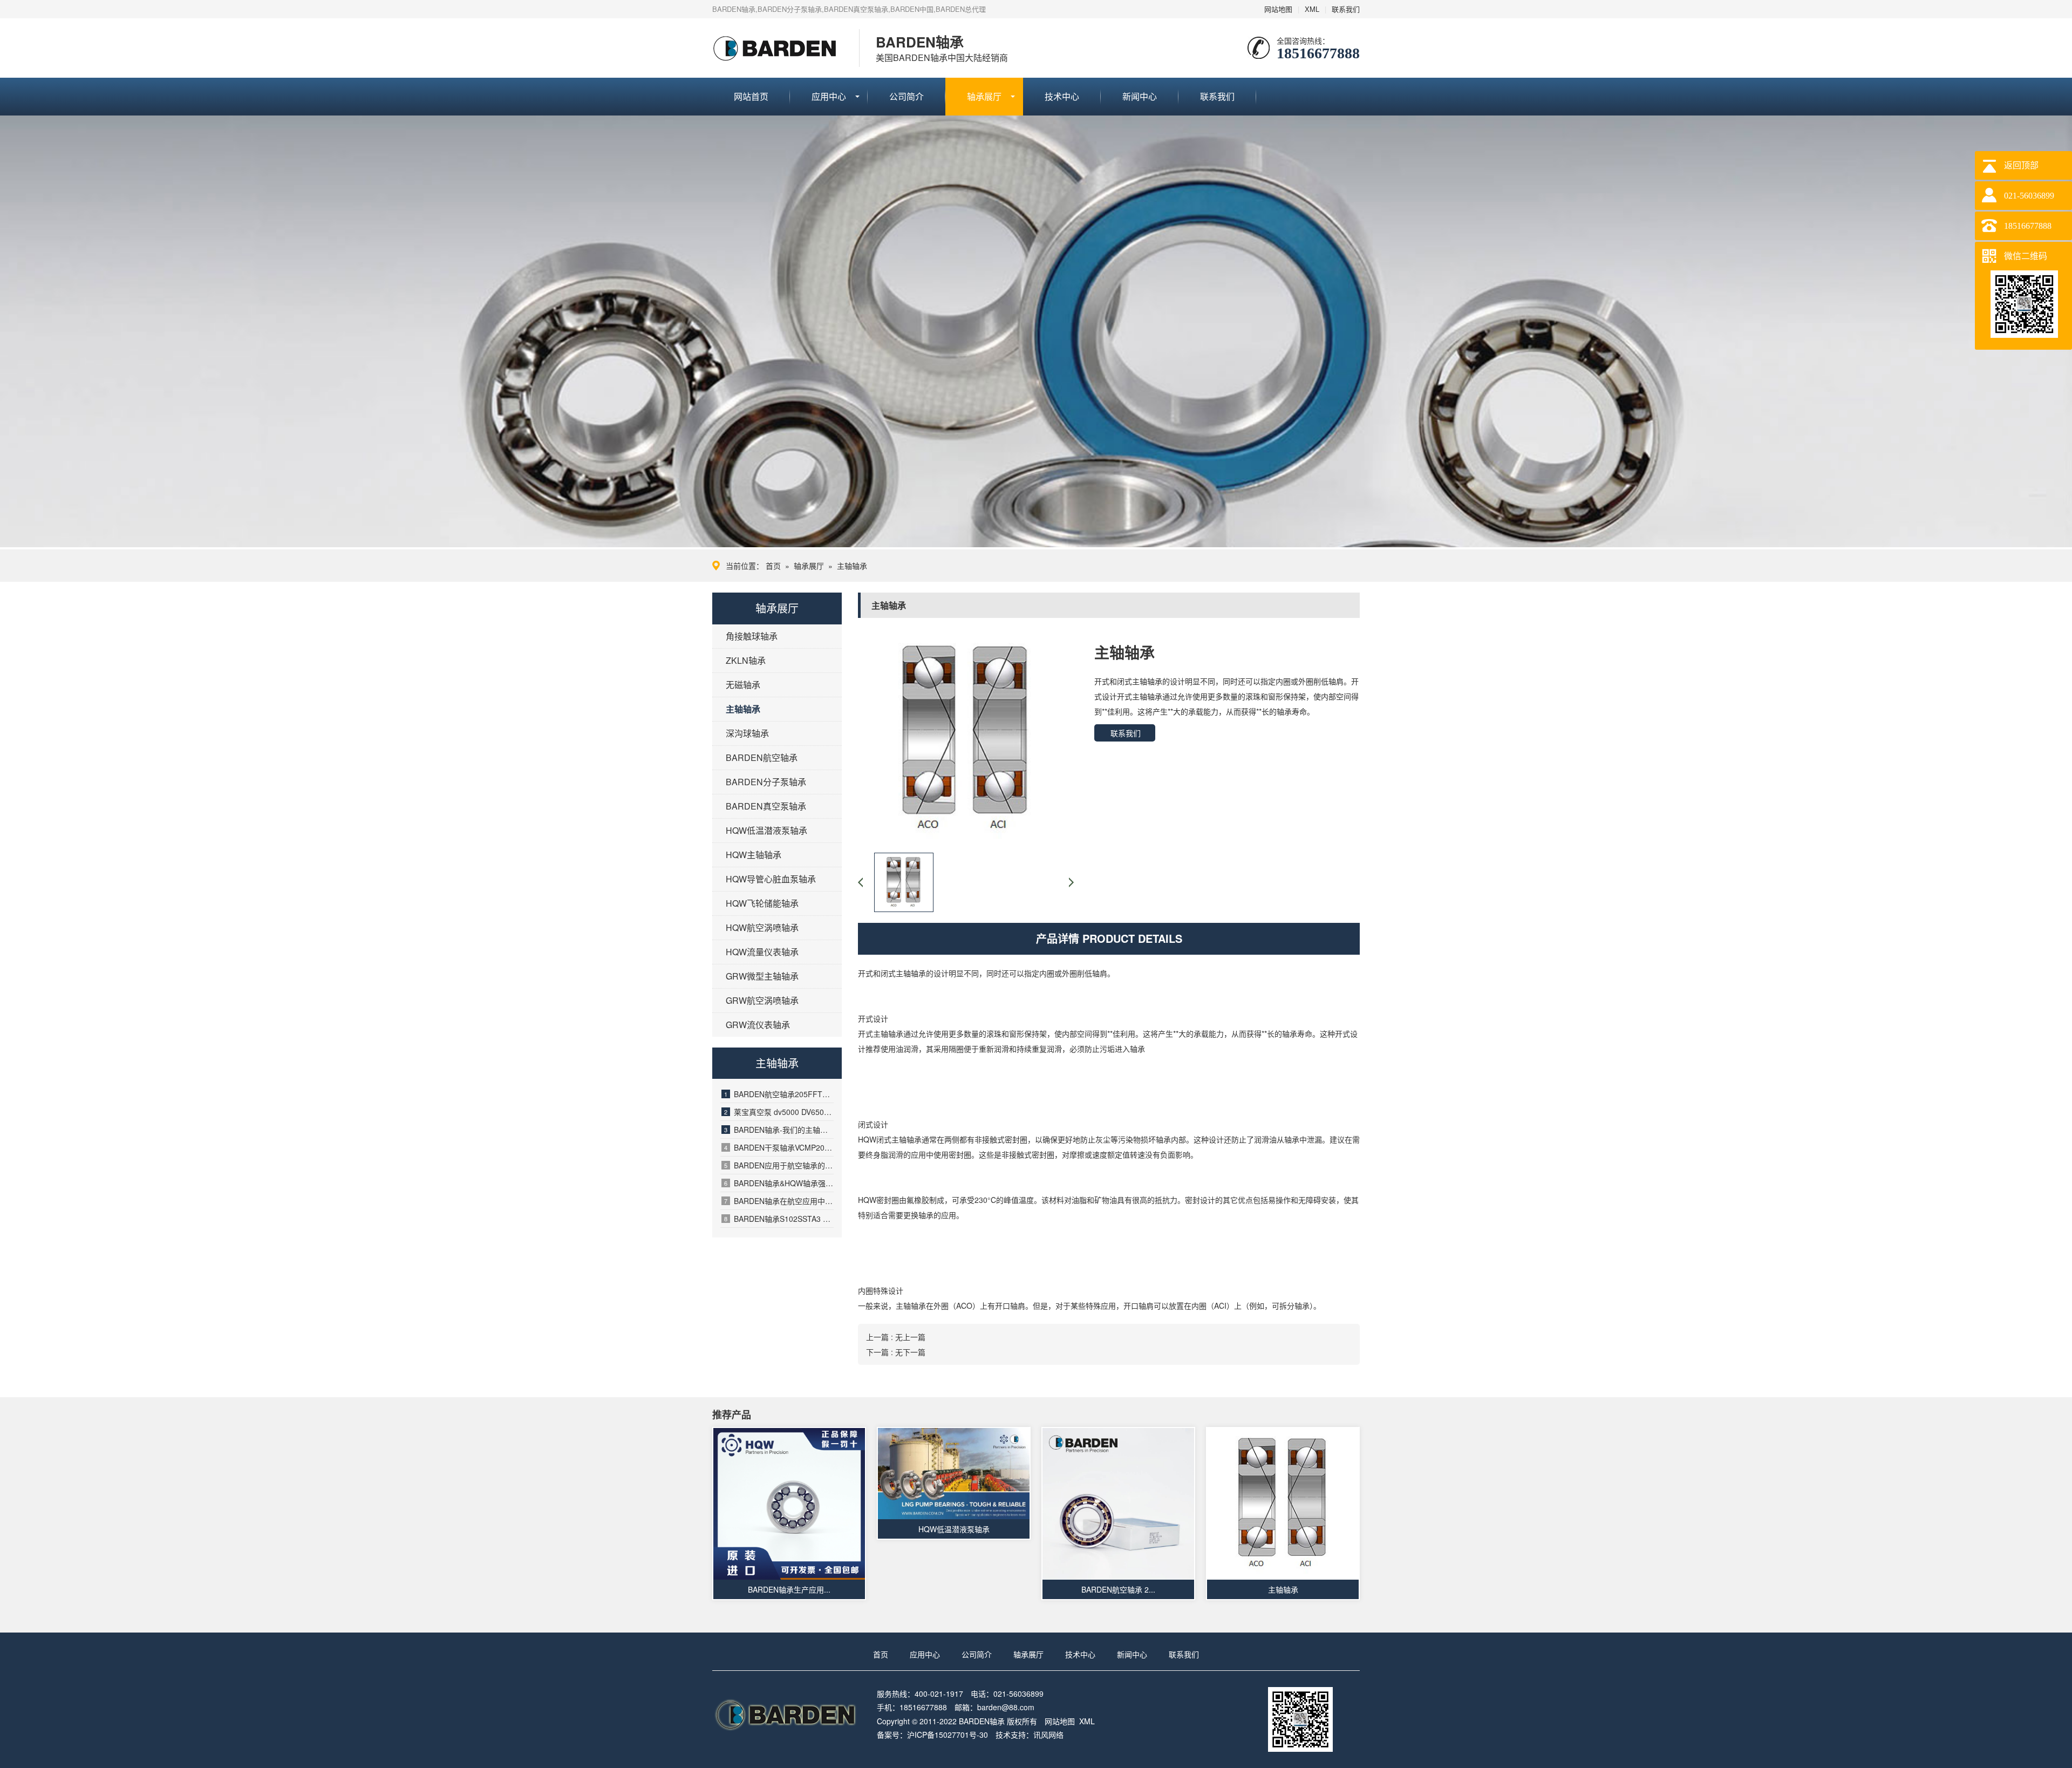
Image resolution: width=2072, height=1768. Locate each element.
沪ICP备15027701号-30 (948, 1735)
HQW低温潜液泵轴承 (766, 830)
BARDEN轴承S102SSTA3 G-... (779, 1219)
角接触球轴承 (752, 636)
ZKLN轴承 (746, 660)
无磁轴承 (743, 685)
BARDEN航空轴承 (762, 757)
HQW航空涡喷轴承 (762, 927)
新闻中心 (1140, 96)
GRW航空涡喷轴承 (762, 1000)
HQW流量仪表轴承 (762, 952)
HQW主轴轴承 (754, 855)
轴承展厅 (984, 96)
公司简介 (906, 96)
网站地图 (1278, 9)
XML (1312, 9)
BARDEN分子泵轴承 (766, 782)
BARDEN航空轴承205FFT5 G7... (779, 1094)
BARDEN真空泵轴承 (766, 806)
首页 (773, 566)
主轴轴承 (852, 566)
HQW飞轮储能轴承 (762, 903)
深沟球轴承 (747, 733)
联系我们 (1346, 9)
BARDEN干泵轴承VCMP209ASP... (779, 1147)
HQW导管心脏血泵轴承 (771, 879)
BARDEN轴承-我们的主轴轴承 (779, 1130)
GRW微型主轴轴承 (762, 976)
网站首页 (751, 96)
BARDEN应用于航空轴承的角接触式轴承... (779, 1165)
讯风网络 (1048, 1735)
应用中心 (829, 96)
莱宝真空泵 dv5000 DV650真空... (779, 1112)
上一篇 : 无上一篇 (896, 1337)
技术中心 (1062, 96)
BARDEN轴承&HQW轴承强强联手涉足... (779, 1183)
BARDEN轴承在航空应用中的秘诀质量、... (779, 1201)
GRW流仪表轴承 (758, 1025)
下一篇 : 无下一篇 (896, 1352)
